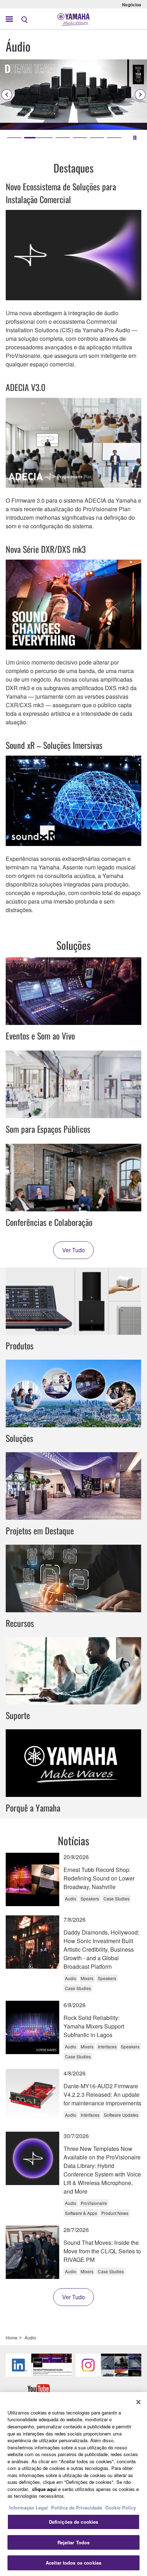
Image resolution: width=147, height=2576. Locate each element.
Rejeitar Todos (74, 2542)
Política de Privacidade (77, 2508)
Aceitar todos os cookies (73, 2563)
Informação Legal (29, 2508)
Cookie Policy (121, 2508)
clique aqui (44, 2489)
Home (12, 2337)
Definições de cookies (74, 2522)
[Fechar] (138, 2402)
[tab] (14, 138)
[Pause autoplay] (135, 138)
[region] (73, 2484)
